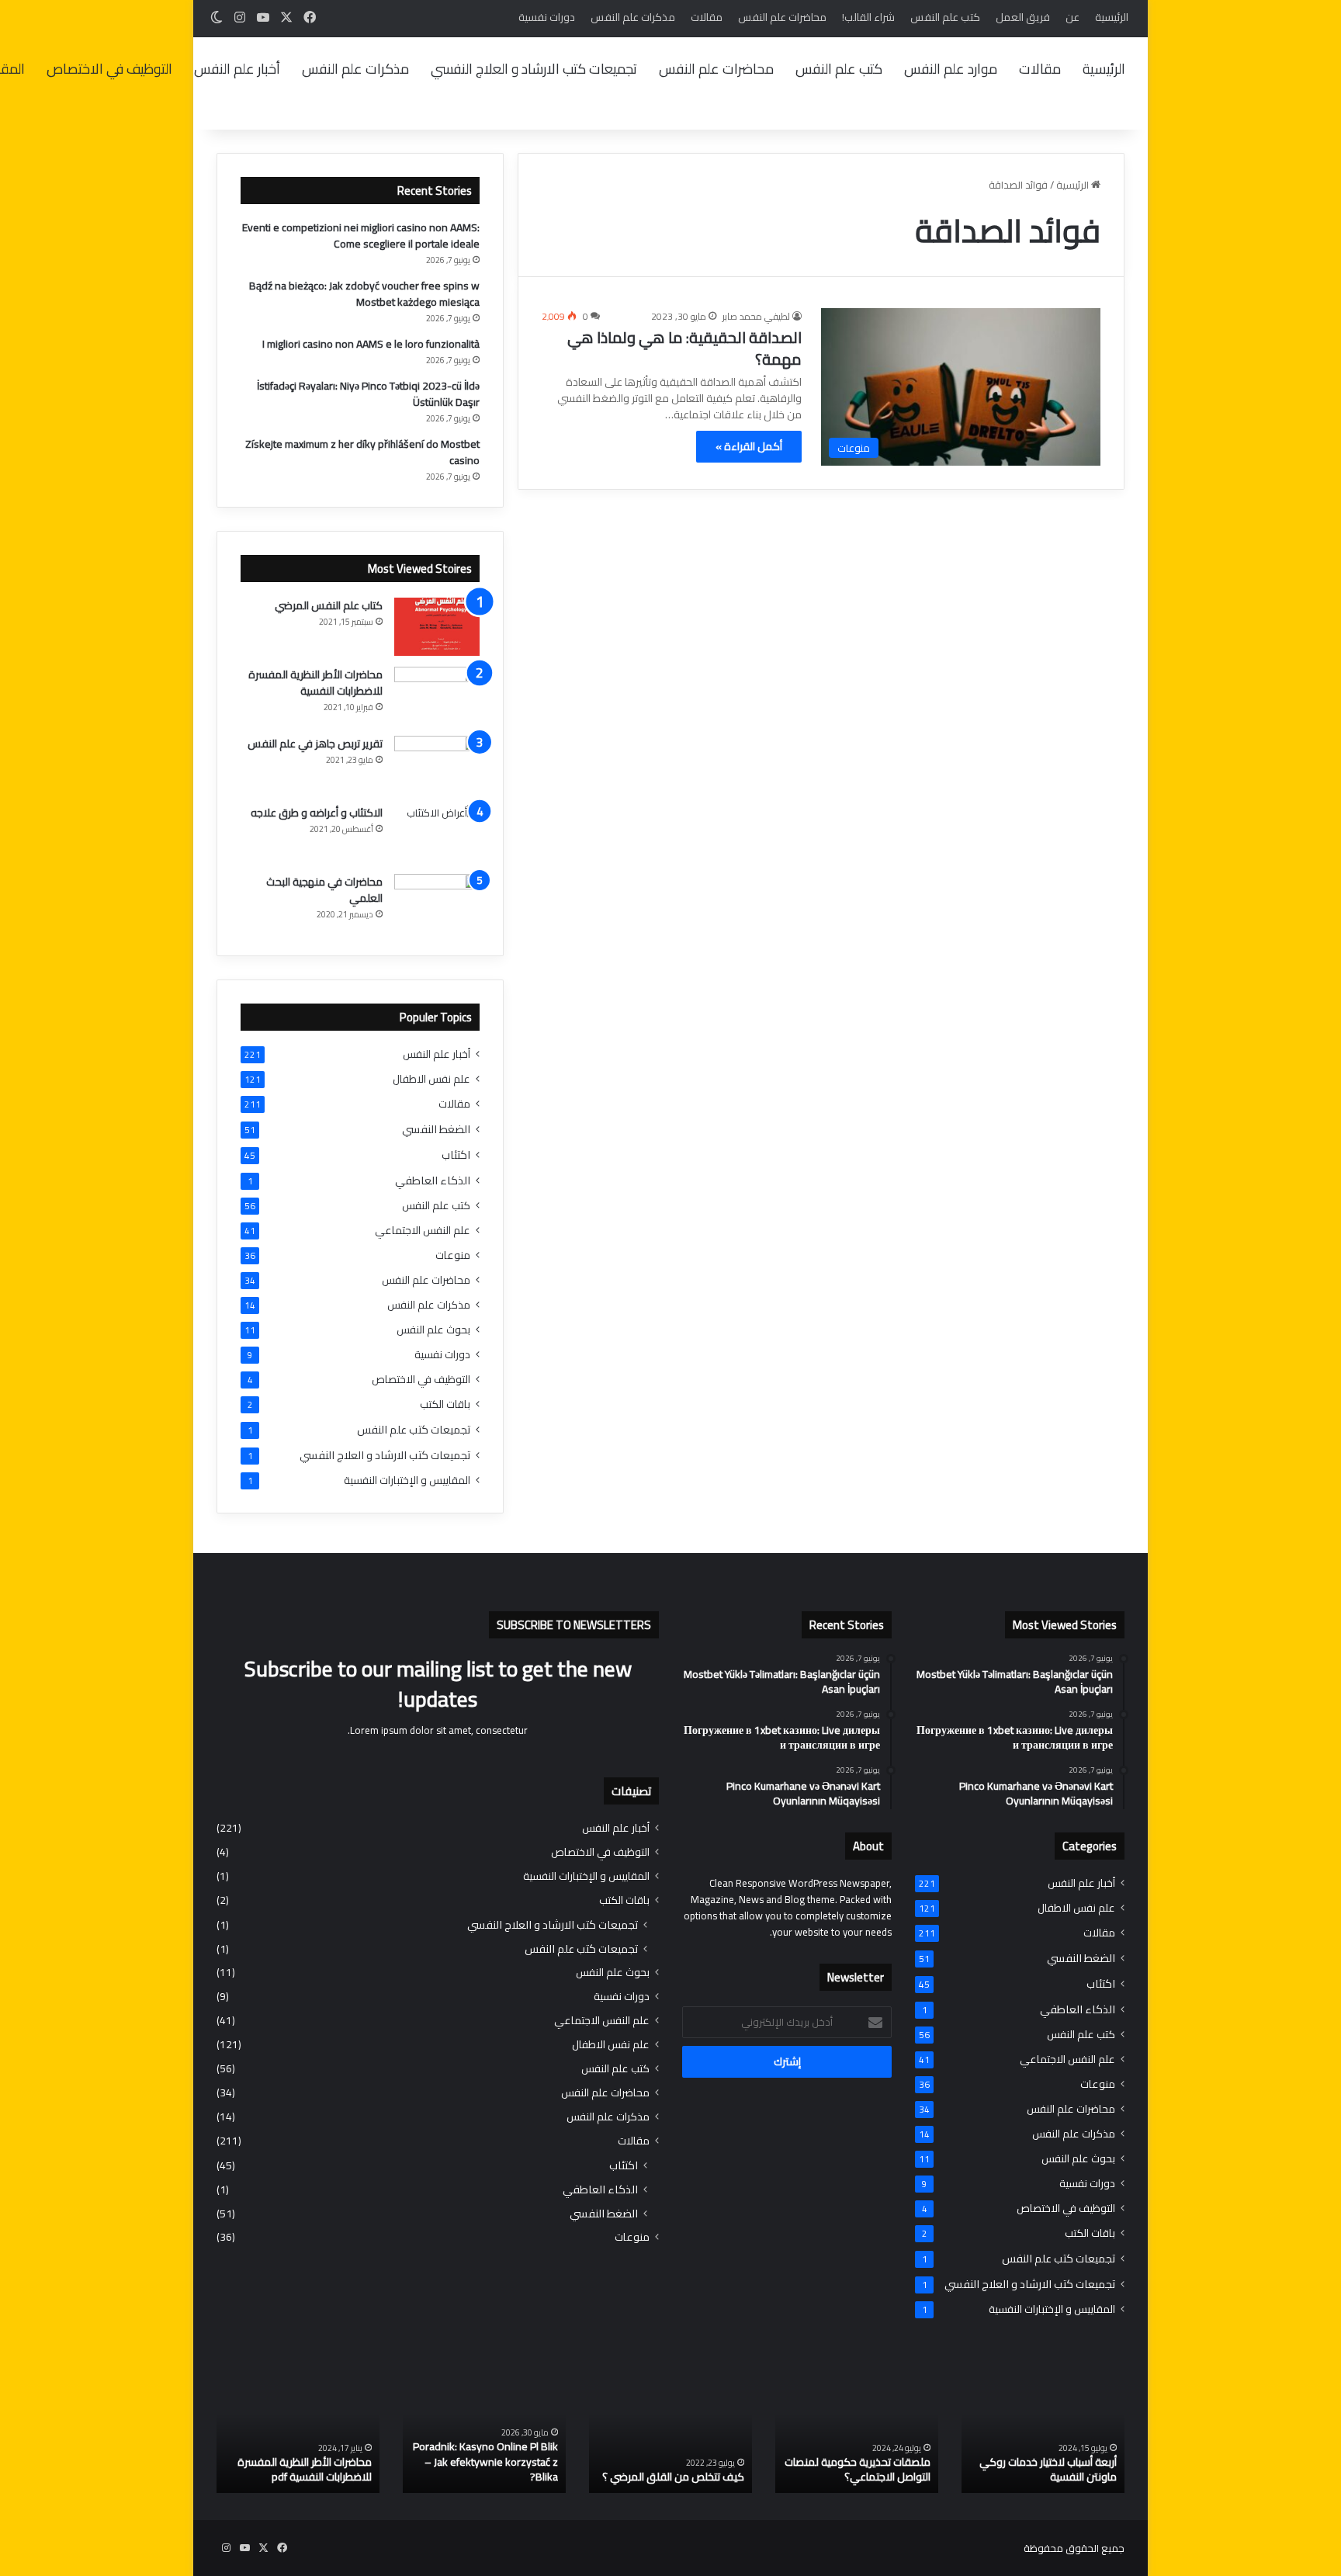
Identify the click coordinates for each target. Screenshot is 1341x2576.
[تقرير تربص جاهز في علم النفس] (437, 765)
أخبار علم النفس (237, 69)
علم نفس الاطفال (431, 1079)
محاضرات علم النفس (782, 17)
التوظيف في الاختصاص (109, 69)
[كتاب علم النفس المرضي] (437, 627)
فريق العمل (1023, 17)
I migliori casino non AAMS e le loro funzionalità (371, 344)
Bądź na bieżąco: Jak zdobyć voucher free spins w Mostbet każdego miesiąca (364, 294)
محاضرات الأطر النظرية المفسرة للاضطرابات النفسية (315, 683)
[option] (1043, 2433)
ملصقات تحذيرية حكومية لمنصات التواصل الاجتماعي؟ (858, 2470)
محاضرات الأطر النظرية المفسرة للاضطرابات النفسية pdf (305, 2470)
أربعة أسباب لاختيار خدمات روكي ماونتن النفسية (1048, 2470)
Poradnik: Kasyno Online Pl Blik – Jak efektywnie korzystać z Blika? (485, 2462)
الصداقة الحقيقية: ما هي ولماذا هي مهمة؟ (684, 348)
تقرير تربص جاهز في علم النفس (315, 744)
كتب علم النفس (945, 17)
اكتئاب (456, 1155)
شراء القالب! (868, 17)
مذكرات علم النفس (633, 17)
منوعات (453, 1255)
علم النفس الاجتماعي (423, 1231)
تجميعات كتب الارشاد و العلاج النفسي (534, 69)
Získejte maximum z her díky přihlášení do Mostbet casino (362, 452)
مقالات (707, 17)
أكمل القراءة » (749, 446)
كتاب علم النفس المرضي (329, 605)
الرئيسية (1112, 17)
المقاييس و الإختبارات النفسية (407, 1480)
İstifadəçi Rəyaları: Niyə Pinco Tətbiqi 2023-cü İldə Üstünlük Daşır (368, 394)
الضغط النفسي (436, 1129)
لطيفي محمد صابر (756, 316)
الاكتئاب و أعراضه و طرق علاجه (317, 813)
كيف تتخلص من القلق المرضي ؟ (673, 2477)
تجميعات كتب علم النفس (414, 1429)
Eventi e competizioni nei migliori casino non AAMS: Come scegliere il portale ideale (361, 236)
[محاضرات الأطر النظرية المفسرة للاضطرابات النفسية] (437, 696)
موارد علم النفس (951, 69)
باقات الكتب (445, 1404)
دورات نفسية (547, 17)
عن (1072, 17)
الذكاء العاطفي (433, 1180)
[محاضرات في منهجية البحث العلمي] (437, 903)
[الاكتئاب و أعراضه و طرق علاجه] (437, 834)
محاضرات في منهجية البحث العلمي (324, 890)
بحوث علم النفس (433, 1330)
